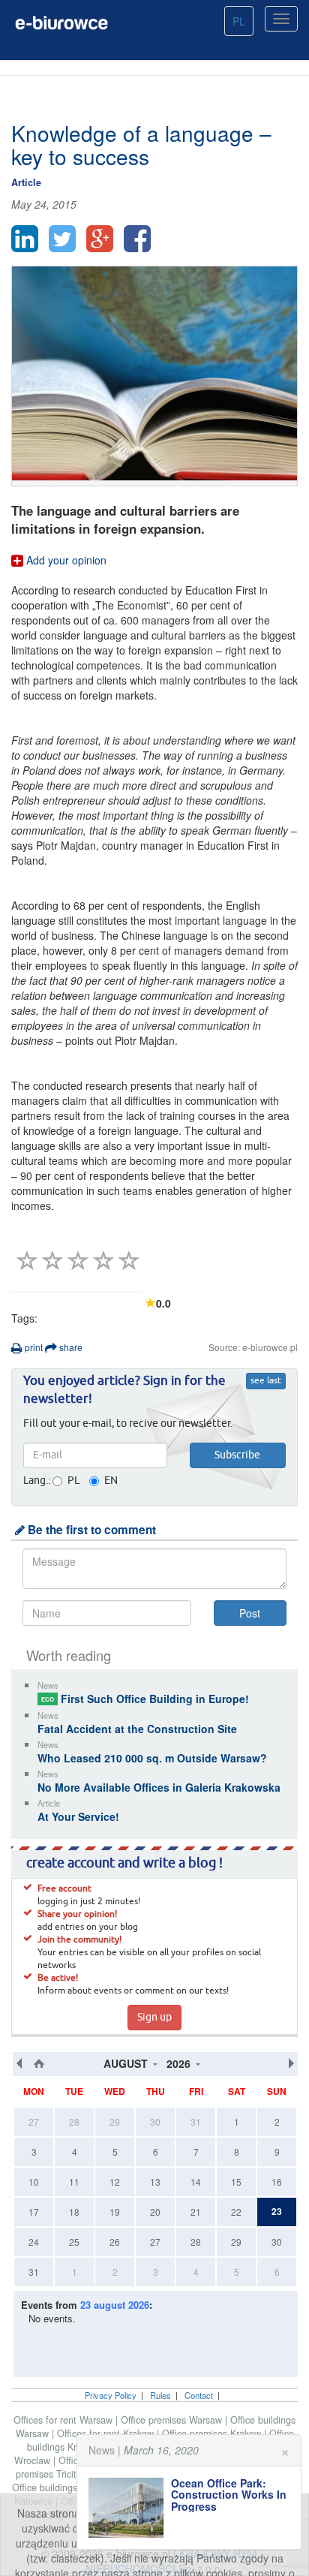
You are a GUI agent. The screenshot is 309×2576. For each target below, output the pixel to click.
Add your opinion (65, 560)
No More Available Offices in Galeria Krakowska (159, 1787)
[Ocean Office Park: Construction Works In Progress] (130, 2508)
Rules (160, 2395)
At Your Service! (78, 1816)
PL (239, 21)
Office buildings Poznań (63, 2487)
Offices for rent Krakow (107, 2433)
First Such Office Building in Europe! (145, 1699)
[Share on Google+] (100, 239)
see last (266, 1381)
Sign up (154, 2018)
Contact (199, 2395)
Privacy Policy (111, 2395)
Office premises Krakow (213, 2433)
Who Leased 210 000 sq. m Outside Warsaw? (152, 1758)
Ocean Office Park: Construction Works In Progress (229, 2495)
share (70, 1347)
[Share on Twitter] (62, 239)
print (33, 1347)
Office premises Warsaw (173, 2420)
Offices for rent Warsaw (64, 2420)
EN (111, 1481)
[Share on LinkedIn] (25, 239)
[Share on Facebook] (137, 239)
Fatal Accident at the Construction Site (137, 1729)
